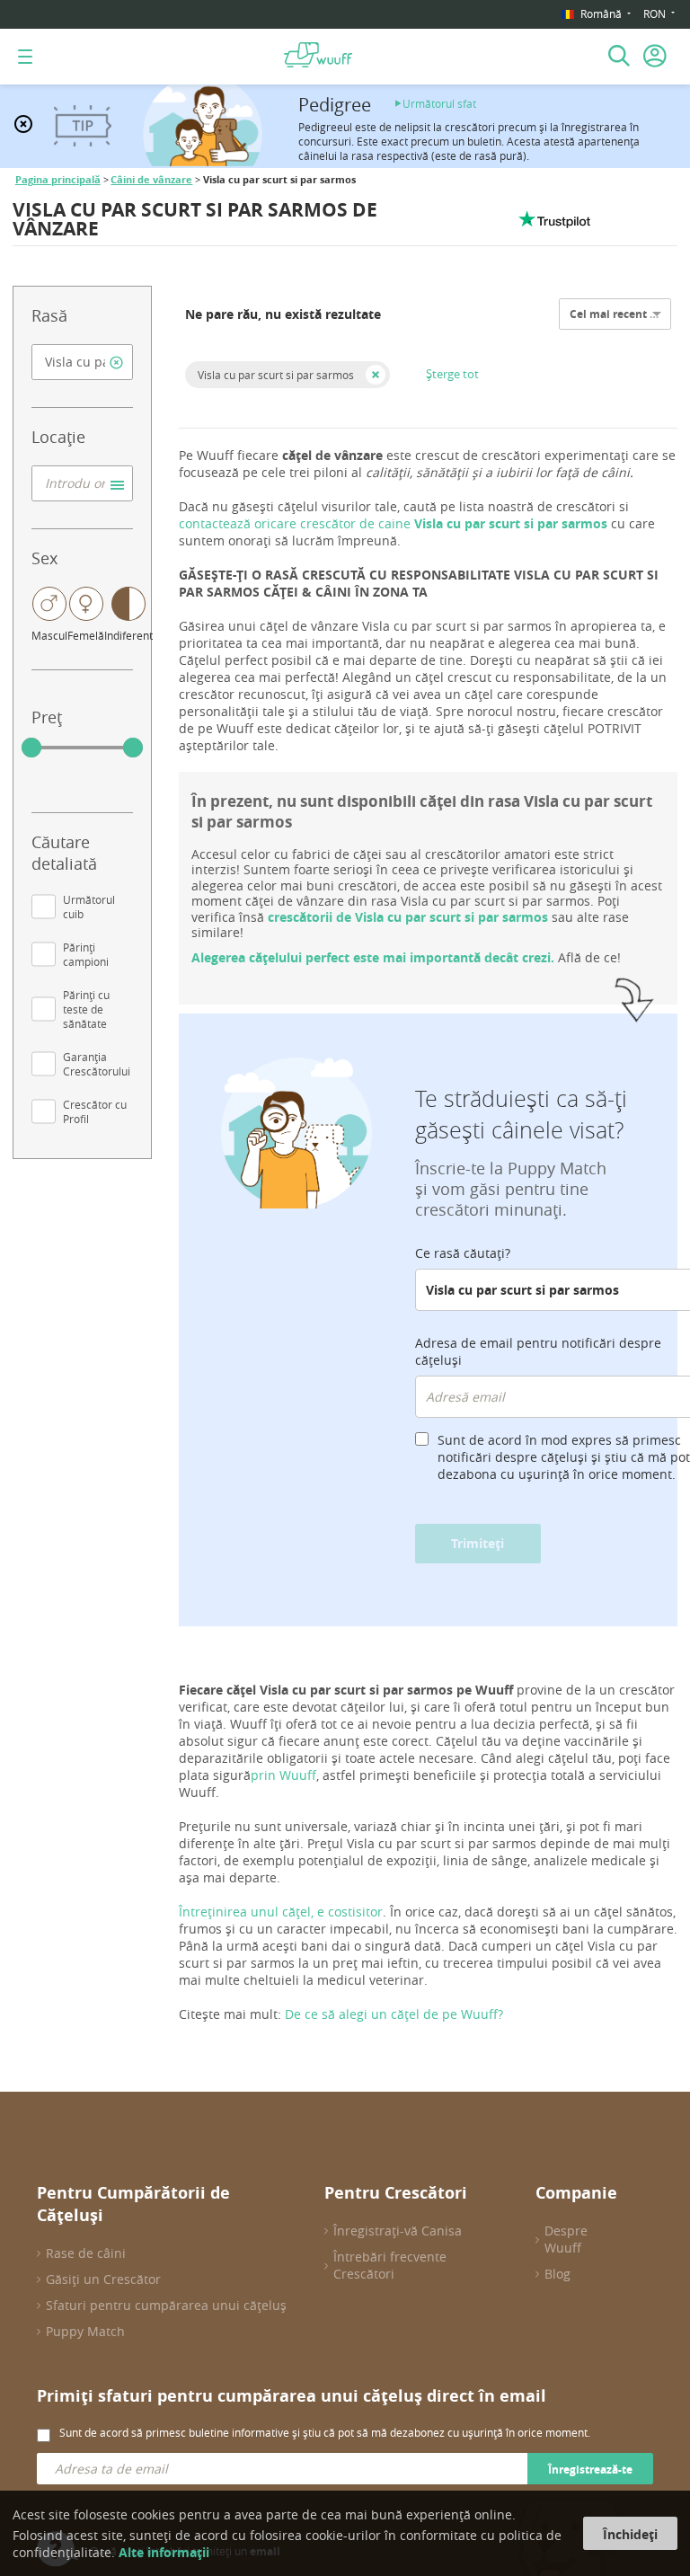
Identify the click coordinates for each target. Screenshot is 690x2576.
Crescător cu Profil (95, 1111)
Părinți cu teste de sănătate (86, 1009)
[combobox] (82, 362)
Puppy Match (85, 2331)
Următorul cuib (89, 907)
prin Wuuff (283, 1775)
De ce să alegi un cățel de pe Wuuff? (394, 2014)
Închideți (630, 2534)
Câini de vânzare (151, 180)
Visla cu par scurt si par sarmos (276, 375)
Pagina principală (58, 180)
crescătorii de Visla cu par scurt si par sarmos (408, 917)
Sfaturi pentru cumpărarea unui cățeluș (166, 2305)
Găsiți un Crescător (103, 2279)
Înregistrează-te (590, 2470)
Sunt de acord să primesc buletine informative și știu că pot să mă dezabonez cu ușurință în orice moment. (325, 2432)
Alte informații (164, 2552)
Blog (557, 2274)
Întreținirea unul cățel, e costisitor (281, 1912)
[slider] (31, 748)
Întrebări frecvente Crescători (390, 2265)
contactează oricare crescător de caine (395, 523)
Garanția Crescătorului (97, 1064)
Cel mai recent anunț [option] (626, 314)
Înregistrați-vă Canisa (398, 2231)
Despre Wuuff (566, 2239)
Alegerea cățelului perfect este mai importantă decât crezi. (373, 957)
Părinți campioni (86, 954)
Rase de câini (86, 2253)
